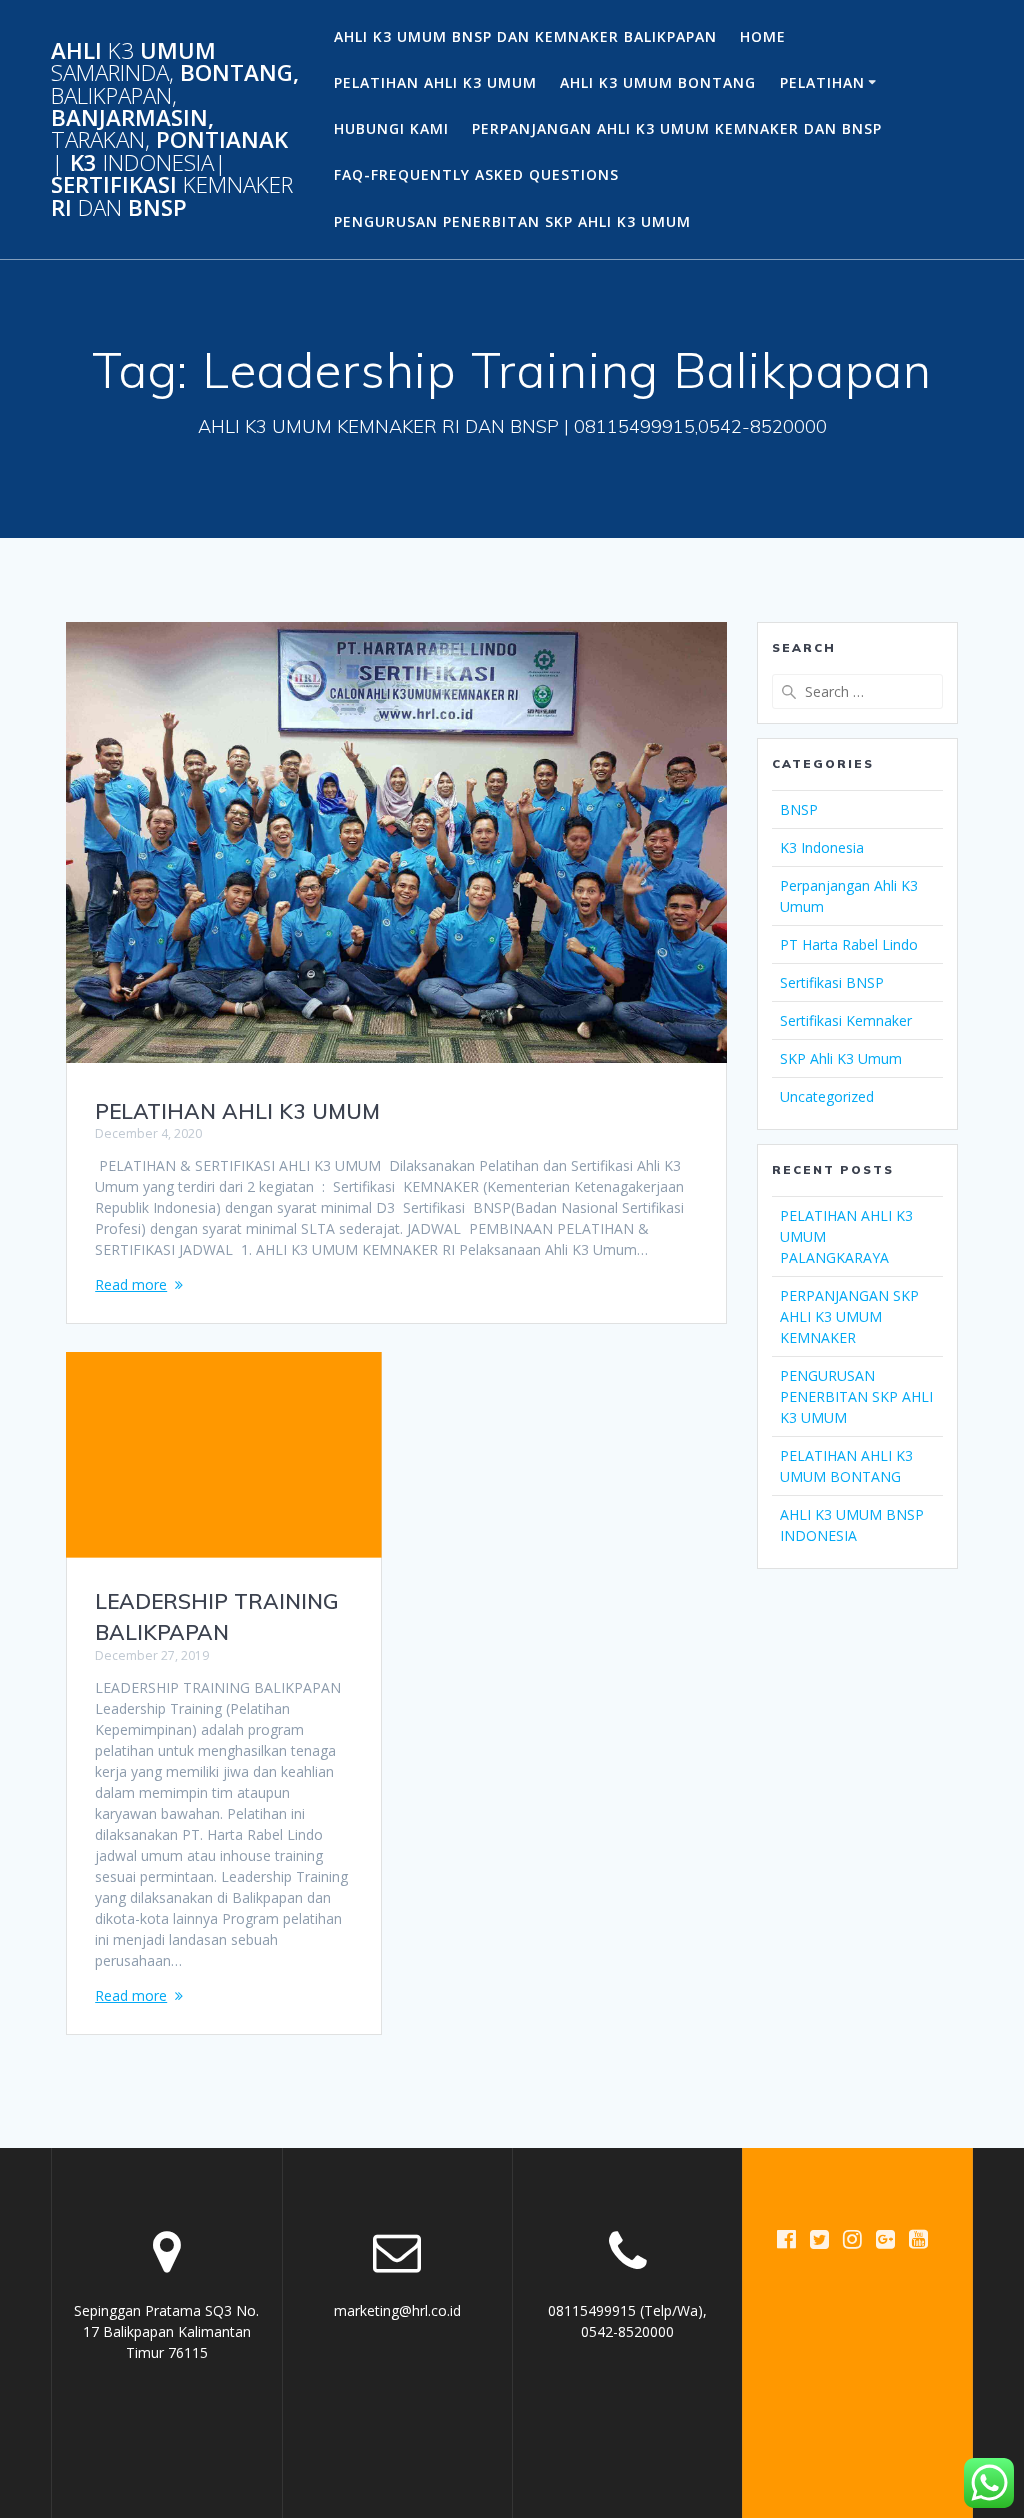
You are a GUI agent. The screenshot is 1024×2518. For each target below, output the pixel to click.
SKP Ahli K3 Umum (841, 1058)
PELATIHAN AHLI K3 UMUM (435, 82)
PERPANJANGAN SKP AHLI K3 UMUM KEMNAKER (849, 1316)
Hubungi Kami (391, 128)
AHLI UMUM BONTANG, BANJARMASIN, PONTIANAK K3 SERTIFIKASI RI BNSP (175, 129)
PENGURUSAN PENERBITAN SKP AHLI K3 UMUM (512, 221)
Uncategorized (827, 1096)
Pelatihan (822, 82)
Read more (131, 1284)
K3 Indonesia (822, 847)
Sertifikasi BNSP (832, 982)
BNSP (799, 809)
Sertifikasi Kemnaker (846, 1020)
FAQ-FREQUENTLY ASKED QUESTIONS (476, 174)
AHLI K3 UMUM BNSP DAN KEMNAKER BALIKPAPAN (525, 36)
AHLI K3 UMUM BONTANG (658, 82)
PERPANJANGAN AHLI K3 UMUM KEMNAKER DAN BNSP (677, 128)
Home (763, 36)
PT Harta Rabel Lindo (849, 944)
